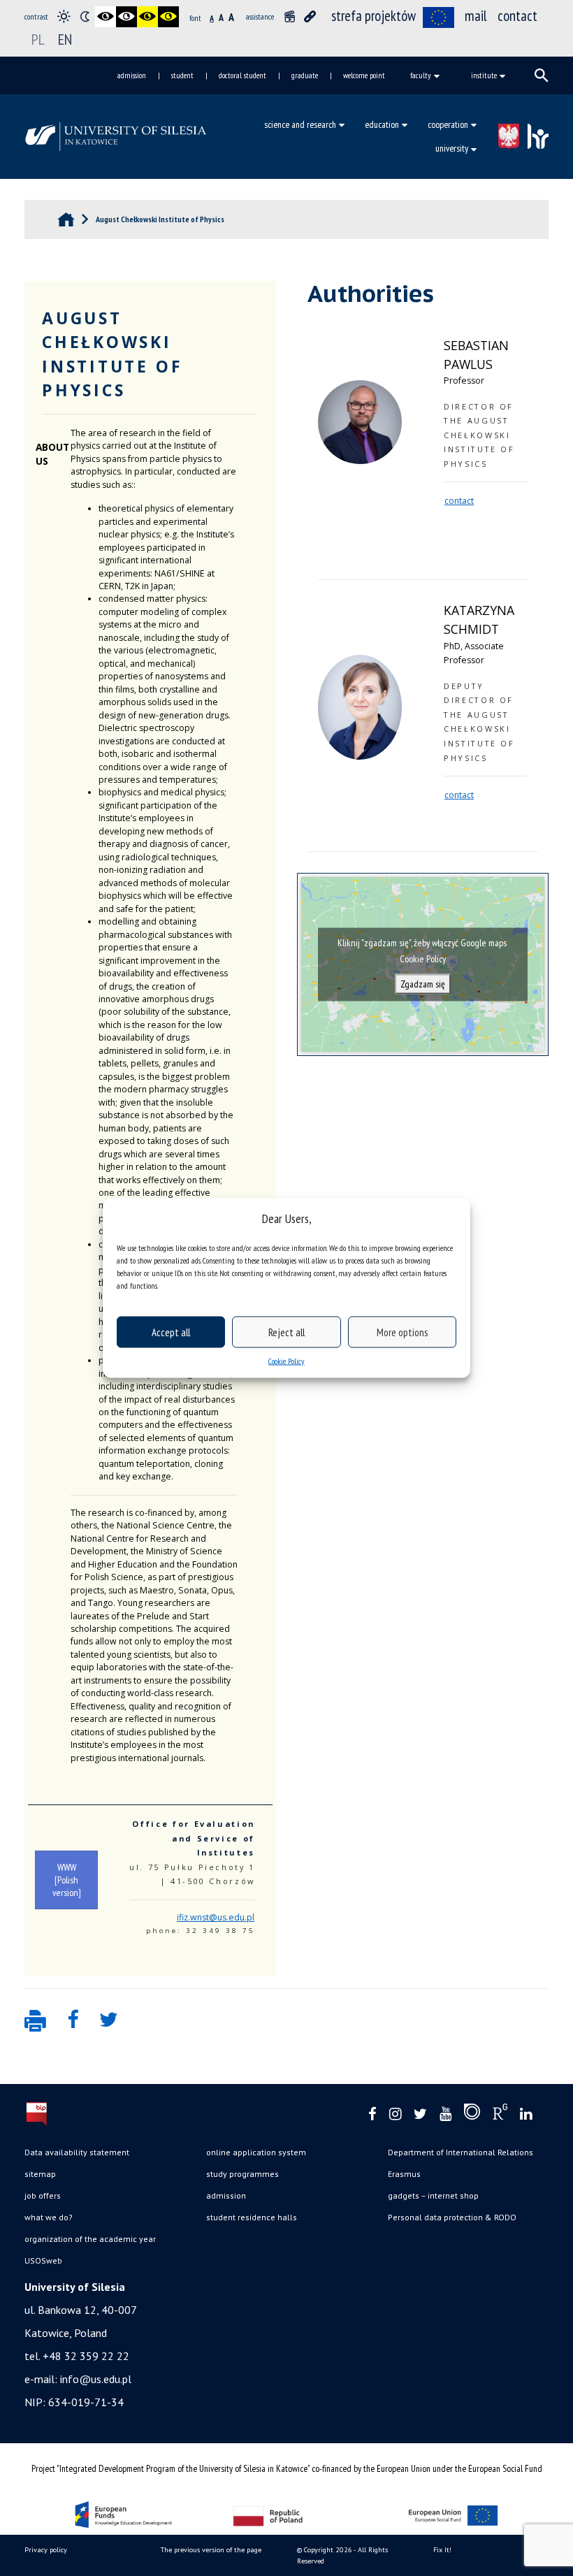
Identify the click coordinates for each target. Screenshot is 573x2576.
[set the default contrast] (64, 17)
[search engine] (542, 75)
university (452, 148)
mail (476, 16)
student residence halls (252, 2217)
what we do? (49, 2217)
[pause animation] (289, 17)
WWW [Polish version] (67, 1880)
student (182, 75)
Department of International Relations (460, 2152)
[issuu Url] (472, 2115)
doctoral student (242, 75)
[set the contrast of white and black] (126, 17)
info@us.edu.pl (96, 2379)
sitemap (40, 2174)
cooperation (448, 124)
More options (402, 1332)
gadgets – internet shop (433, 2195)
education (382, 124)
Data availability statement (77, 2152)
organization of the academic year (90, 2239)
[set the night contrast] (85, 17)
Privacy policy (46, 2550)
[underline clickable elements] (310, 17)
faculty (421, 75)
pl (38, 39)
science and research (300, 124)
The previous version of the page (211, 2550)
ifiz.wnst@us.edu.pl (216, 1917)
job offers (43, 2195)
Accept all (171, 1332)
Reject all (286, 1332)
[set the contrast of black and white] (106, 17)
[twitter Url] (420, 2114)
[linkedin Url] (526, 2114)
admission (132, 75)
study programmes (242, 2174)
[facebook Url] (372, 2114)
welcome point (364, 75)
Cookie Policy (286, 1361)
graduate (305, 75)
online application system (256, 2152)
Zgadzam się (423, 984)
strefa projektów (373, 16)
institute (484, 75)
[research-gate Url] (500, 2115)
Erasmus (404, 2174)
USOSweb (43, 2260)
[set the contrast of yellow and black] (168, 17)
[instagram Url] (395, 2114)
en (65, 39)
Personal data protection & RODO (452, 2217)
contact (517, 16)
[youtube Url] (445, 2114)
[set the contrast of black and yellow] (147, 17)
